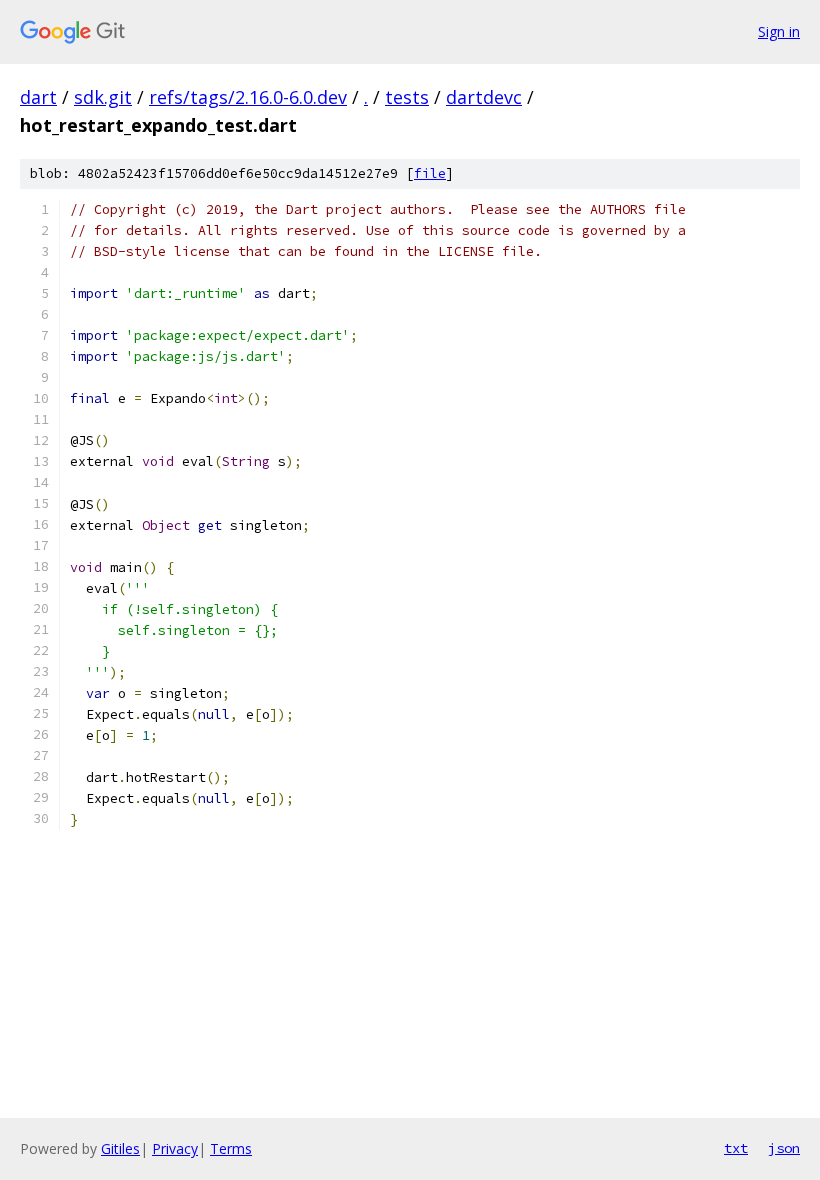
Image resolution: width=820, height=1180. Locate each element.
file (430, 173)
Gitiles (120, 1148)
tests (407, 97)
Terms (231, 1148)
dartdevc (484, 97)
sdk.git (103, 97)
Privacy (175, 1148)
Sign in (779, 31)
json (784, 1148)
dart (38, 97)
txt (736, 1148)
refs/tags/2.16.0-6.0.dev (248, 97)
